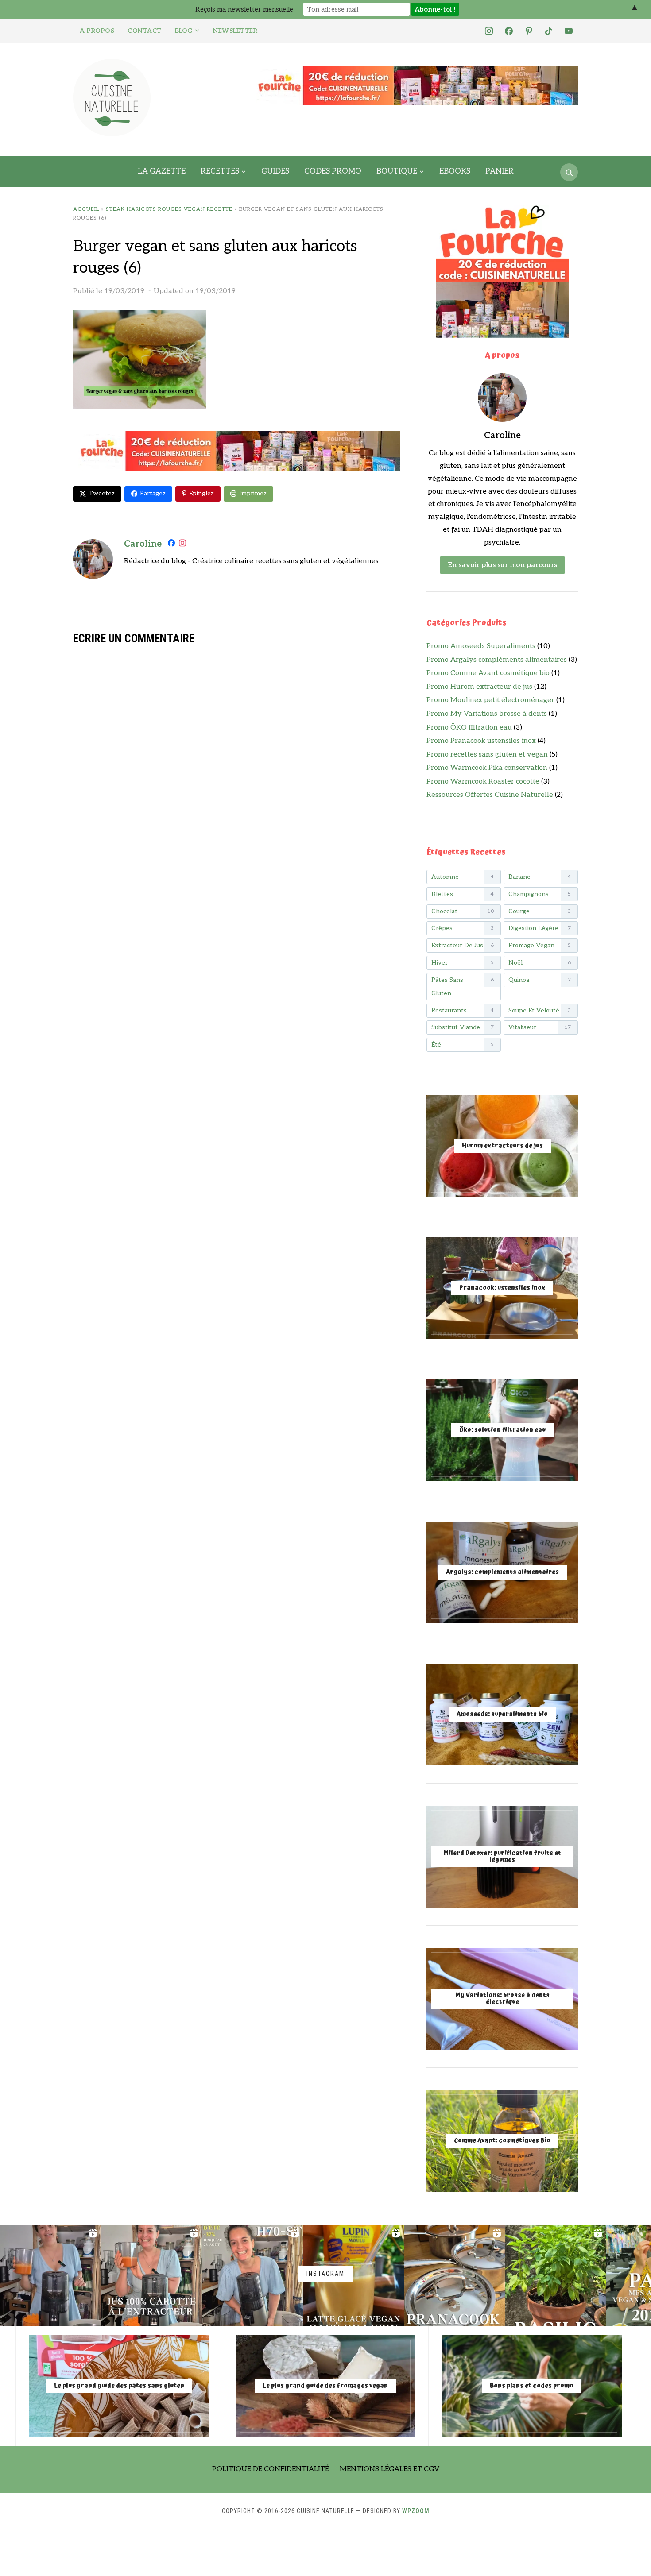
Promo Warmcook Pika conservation (487, 768)
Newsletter (235, 31)
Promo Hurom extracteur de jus (479, 687)
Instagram (325, 2274)
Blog (184, 31)
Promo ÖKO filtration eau (469, 728)
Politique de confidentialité (271, 2469)
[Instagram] (182, 545)
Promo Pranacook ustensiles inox (481, 741)
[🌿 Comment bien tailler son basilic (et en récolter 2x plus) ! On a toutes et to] (555, 2276)
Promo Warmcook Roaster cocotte (483, 782)
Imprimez (253, 493)
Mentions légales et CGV (389, 2469)
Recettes (220, 171)
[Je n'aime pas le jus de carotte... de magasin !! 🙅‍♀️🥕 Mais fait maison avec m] (50, 2276)
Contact (145, 31)
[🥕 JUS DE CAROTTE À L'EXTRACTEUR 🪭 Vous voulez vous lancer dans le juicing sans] (151, 2276)
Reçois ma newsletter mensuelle (244, 9)
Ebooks (455, 171)
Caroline (143, 544)
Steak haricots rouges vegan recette (169, 209)
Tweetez (102, 493)
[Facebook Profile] (171, 545)
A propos (97, 31)
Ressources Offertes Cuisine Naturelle (490, 795)
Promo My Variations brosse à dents (487, 714)
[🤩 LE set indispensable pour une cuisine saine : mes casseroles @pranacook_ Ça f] (454, 2276)
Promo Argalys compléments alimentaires (497, 660)
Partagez (153, 493)
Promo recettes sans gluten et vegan (487, 755)
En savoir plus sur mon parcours (502, 565)
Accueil (86, 209)
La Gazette (162, 171)
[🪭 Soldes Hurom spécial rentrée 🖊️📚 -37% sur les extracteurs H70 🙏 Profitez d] (252, 2276)
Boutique (397, 171)
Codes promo (333, 171)
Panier (500, 171)
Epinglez (201, 493)
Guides (275, 171)
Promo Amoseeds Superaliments (481, 646)
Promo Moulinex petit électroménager (490, 700)
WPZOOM (416, 2511)
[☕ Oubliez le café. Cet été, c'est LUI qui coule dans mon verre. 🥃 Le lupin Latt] (353, 2276)
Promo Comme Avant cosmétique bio (488, 673)
